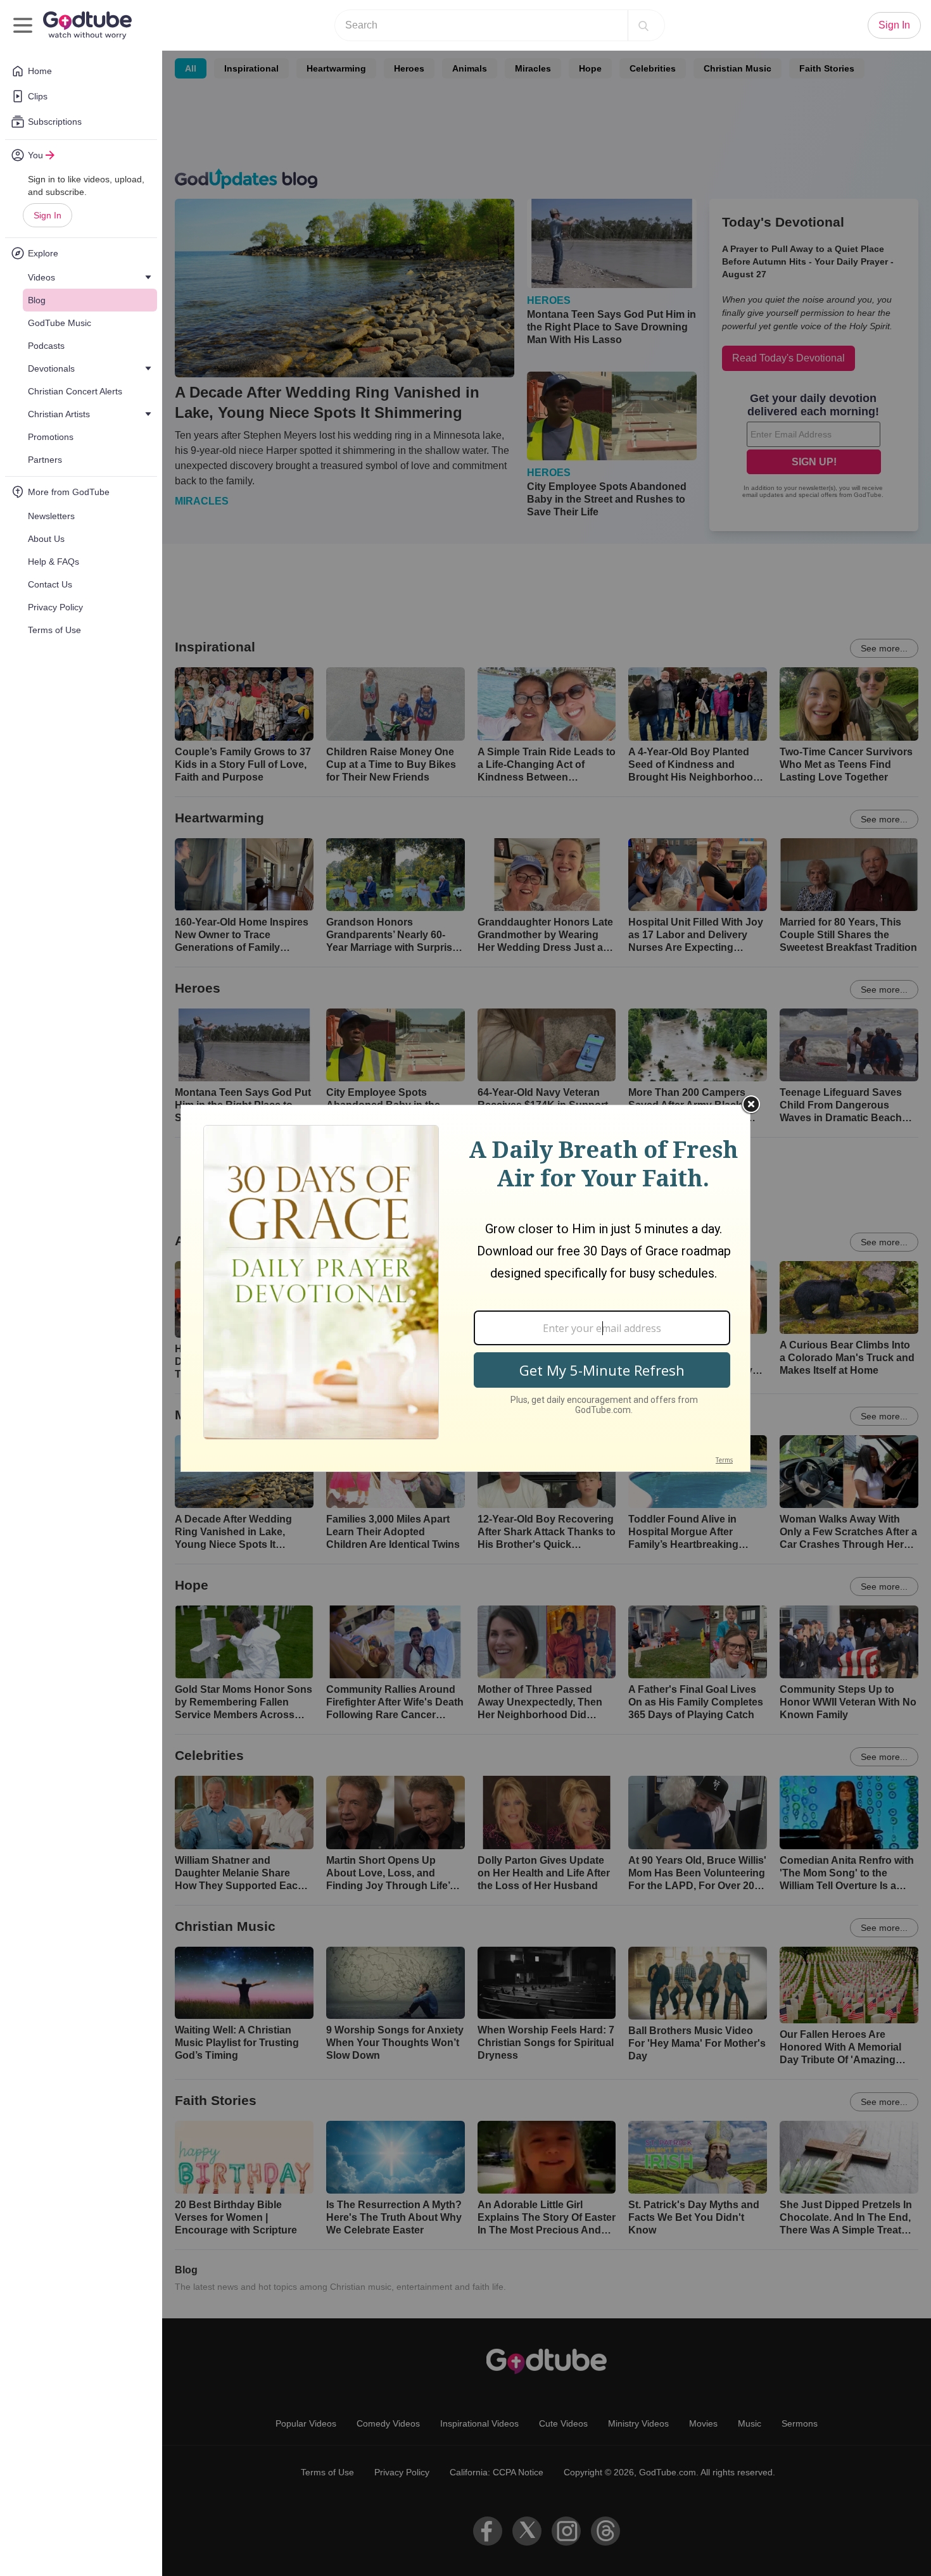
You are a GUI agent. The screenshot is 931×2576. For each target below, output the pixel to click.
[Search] (643, 25)
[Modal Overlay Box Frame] (465, 1288)
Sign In (47, 215)
